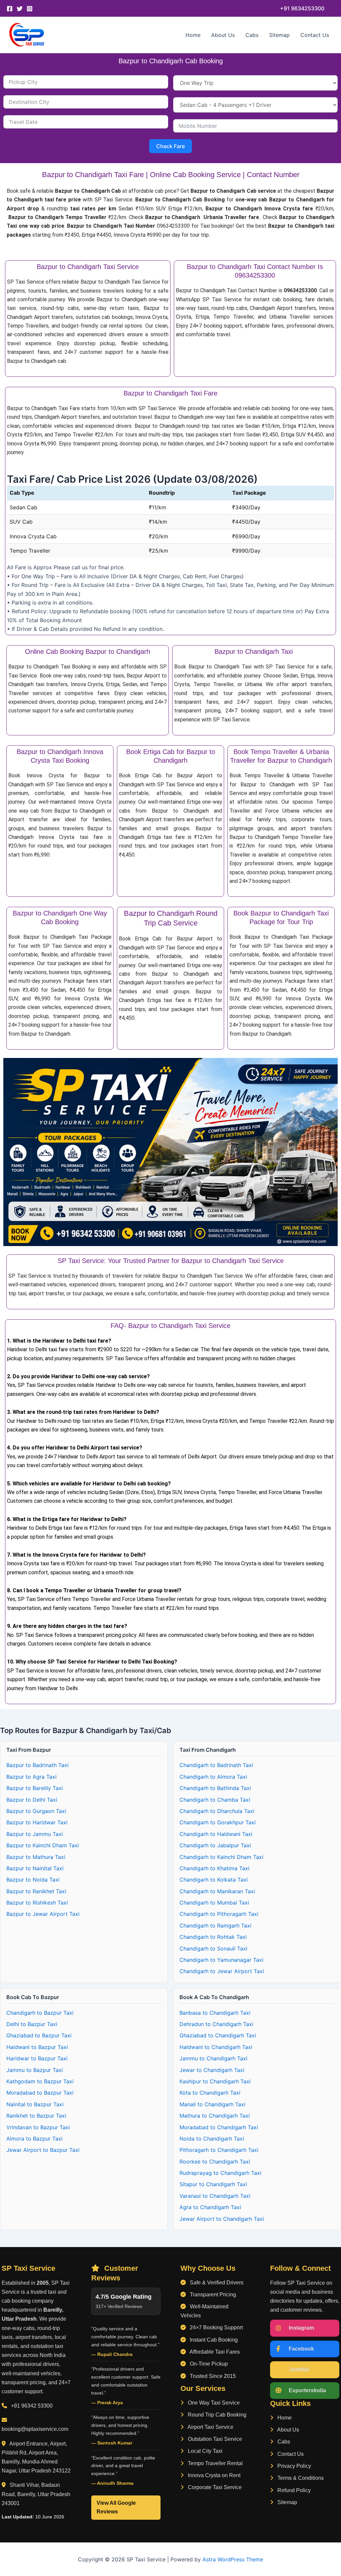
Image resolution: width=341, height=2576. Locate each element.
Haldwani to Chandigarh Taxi (216, 2047)
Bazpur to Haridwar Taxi (37, 1822)
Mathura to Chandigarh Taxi (215, 2116)
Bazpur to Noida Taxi (33, 1880)
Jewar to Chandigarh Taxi (212, 2070)
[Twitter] (20, 9)
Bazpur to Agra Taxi (31, 1777)
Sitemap (279, 35)
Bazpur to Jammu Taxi (35, 1834)
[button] (302, 8)
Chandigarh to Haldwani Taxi (216, 1834)
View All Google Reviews (116, 2507)
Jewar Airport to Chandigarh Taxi (222, 2219)
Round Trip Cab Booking (216, 2415)
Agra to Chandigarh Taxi (210, 2207)
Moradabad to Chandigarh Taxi (219, 2127)
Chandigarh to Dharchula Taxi (217, 1811)
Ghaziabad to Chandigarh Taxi (218, 2035)
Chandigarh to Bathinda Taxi (215, 1788)
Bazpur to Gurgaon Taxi (36, 1811)
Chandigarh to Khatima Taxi (214, 1868)
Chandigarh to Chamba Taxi (215, 1800)
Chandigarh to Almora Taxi (213, 1777)
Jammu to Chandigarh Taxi (213, 2058)
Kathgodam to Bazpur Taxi (40, 2081)
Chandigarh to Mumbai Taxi (214, 1903)
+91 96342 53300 (32, 2406)
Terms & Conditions (300, 2478)
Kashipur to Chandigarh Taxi (215, 2081)
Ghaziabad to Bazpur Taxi (39, 2035)
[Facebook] (10, 9)
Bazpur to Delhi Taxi (32, 1800)
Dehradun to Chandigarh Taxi (216, 2024)
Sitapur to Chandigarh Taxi (213, 2184)
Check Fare (170, 146)
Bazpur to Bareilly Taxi (35, 1788)
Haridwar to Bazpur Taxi (37, 2058)
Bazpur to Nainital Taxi (35, 1868)
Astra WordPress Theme (233, 2559)
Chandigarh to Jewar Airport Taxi (222, 1971)
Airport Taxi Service (210, 2427)
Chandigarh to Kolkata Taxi (214, 1880)
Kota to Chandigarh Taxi (210, 2093)
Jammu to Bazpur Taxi (35, 2070)
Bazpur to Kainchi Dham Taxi (43, 1845)
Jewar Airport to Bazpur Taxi (43, 2150)
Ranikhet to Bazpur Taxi (36, 2116)
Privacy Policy (294, 2466)
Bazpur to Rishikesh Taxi (37, 1903)
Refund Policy (293, 2490)
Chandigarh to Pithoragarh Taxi (219, 1914)
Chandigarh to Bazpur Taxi (40, 2013)
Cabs (252, 35)
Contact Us (315, 35)
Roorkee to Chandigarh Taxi (215, 2162)
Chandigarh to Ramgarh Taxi (215, 1926)
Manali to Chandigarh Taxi (212, 2104)
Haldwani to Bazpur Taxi (37, 2047)
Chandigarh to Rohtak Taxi (213, 1937)
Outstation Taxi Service (214, 2439)
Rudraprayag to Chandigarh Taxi (220, 2173)
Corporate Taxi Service (214, 2487)
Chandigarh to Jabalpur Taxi (215, 1845)
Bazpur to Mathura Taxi (36, 1857)
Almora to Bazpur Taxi (34, 2139)
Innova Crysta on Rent (213, 2475)
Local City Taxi (204, 2451)
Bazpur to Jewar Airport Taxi (43, 1914)
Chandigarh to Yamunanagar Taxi (221, 1960)
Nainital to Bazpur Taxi (35, 2104)
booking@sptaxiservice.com (35, 2429)
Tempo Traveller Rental (215, 2463)
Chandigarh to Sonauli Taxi (213, 1948)
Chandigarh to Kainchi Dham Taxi (221, 1857)
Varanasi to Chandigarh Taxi (215, 2196)
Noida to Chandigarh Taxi (212, 2139)
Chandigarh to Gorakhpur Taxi (218, 1822)
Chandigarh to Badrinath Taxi (216, 1765)
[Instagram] (30, 9)
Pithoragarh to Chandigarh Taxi (219, 2150)
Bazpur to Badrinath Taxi (37, 1765)
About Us (223, 35)
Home (193, 35)
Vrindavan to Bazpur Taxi (38, 2127)
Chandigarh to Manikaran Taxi (217, 1891)
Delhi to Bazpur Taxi (32, 2024)
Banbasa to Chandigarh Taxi (215, 2013)
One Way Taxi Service (213, 2403)
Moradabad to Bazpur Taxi (40, 2093)
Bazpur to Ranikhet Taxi (36, 1891)
